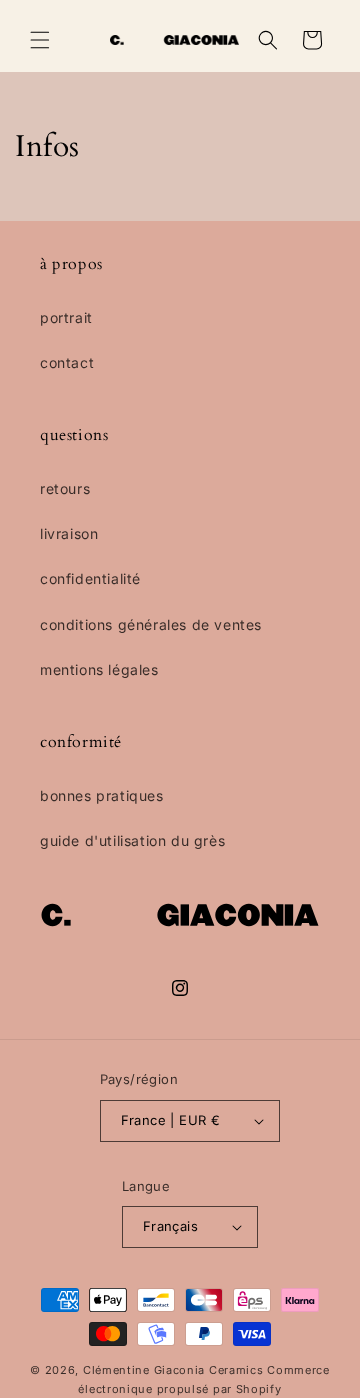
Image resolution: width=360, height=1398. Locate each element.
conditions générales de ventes (151, 624)
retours (65, 488)
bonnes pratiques (102, 795)
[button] (40, 40)
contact (67, 362)
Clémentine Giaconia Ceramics (173, 1370)
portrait (66, 317)
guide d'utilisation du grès (132, 840)
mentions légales (99, 669)
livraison (69, 533)
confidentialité (90, 578)
